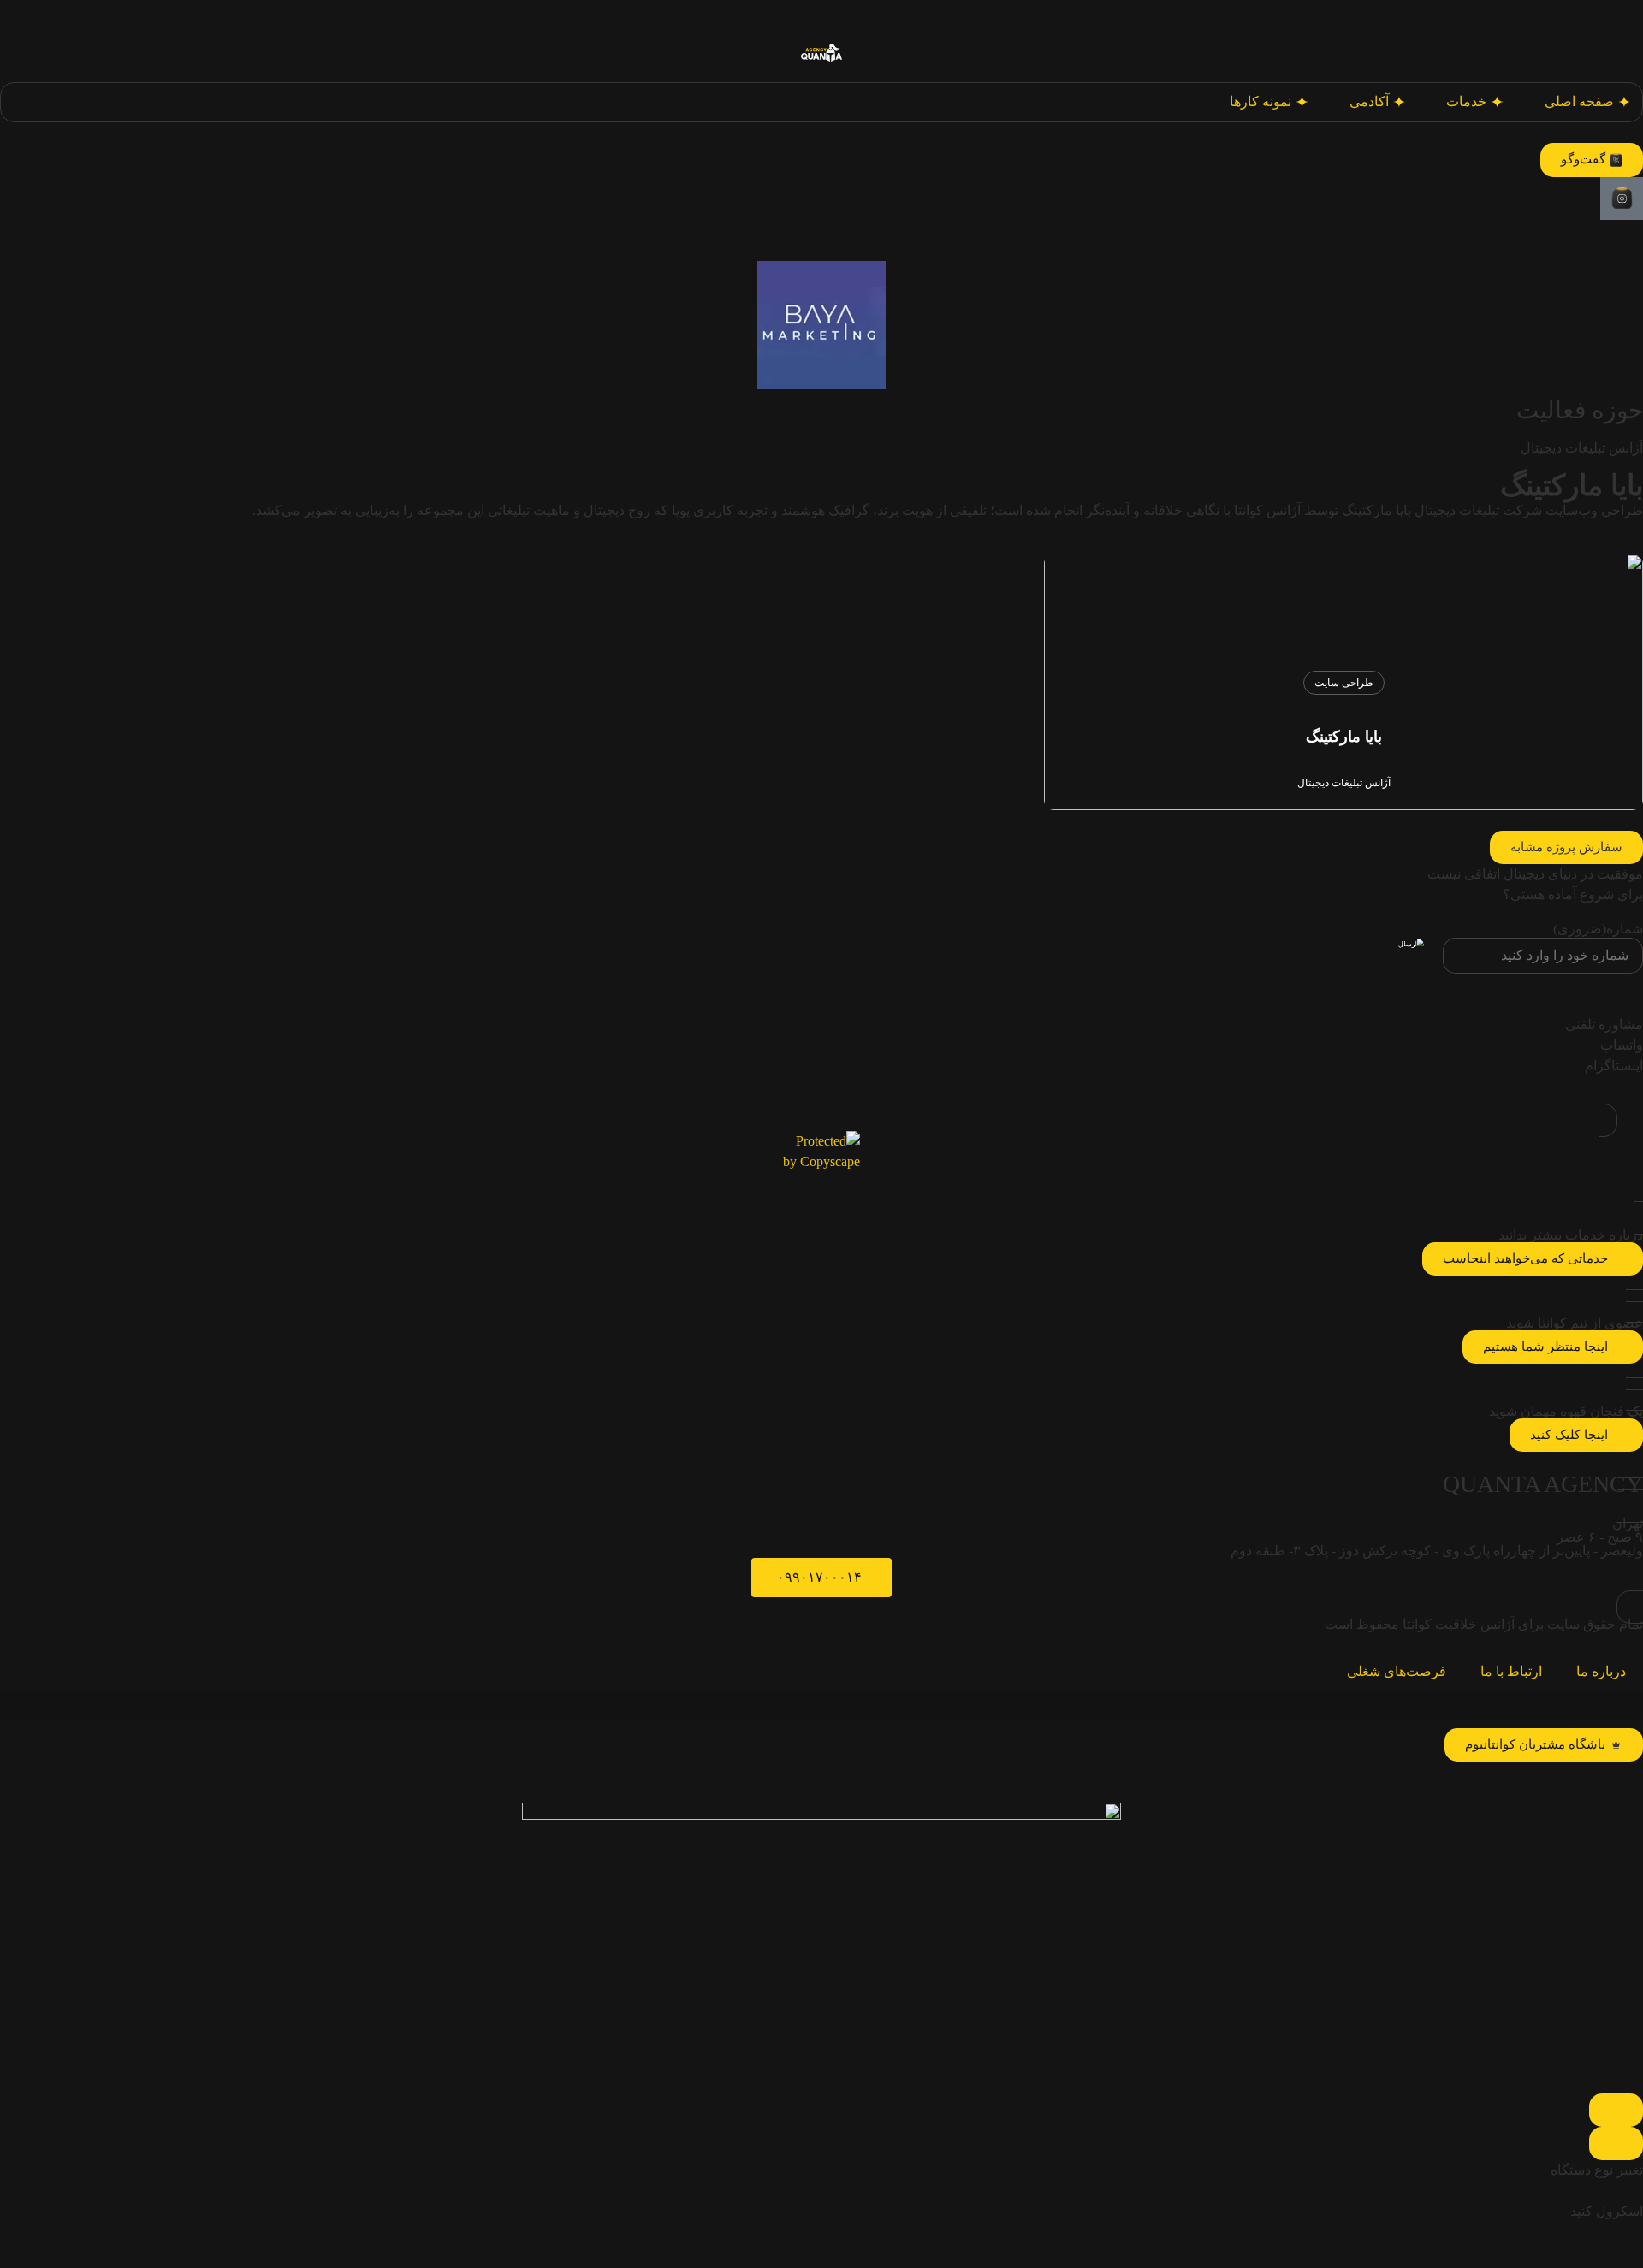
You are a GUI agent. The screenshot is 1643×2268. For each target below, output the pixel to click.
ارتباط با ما (1511, 1671)
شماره (1598, 929)
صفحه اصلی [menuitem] (1579, 101)
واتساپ (1622, 1045)
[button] (1566, 847)
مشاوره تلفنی (1604, 1024)
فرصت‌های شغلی (1397, 1671)
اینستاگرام (1614, 1066)
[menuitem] (1474, 102)
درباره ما (1601, 1671)
